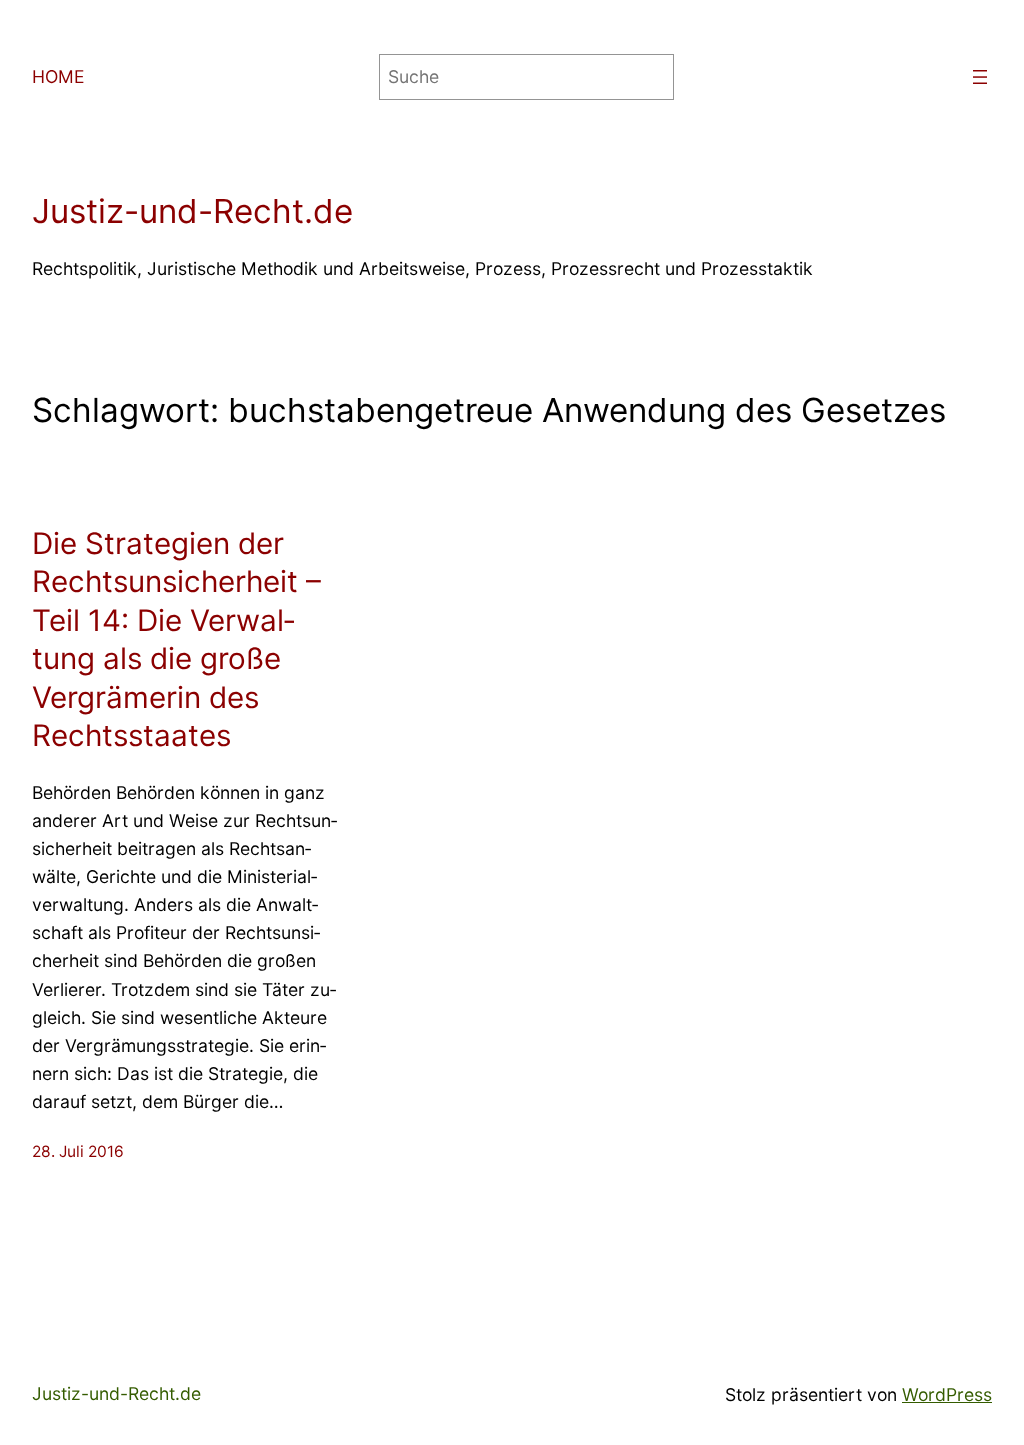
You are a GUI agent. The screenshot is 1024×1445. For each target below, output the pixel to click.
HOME (58, 76)
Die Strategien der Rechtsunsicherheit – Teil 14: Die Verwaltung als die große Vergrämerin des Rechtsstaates (176, 639)
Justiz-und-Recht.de (192, 211)
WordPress (947, 1394)
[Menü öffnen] (980, 77)
